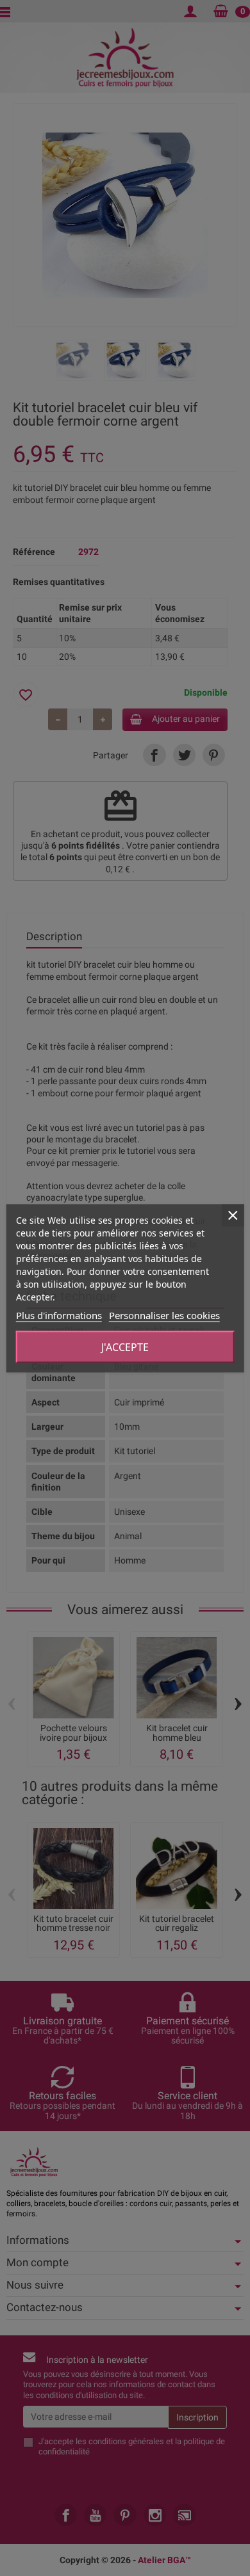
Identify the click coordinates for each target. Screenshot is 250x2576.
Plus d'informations (59, 1315)
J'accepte (125, 1347)
